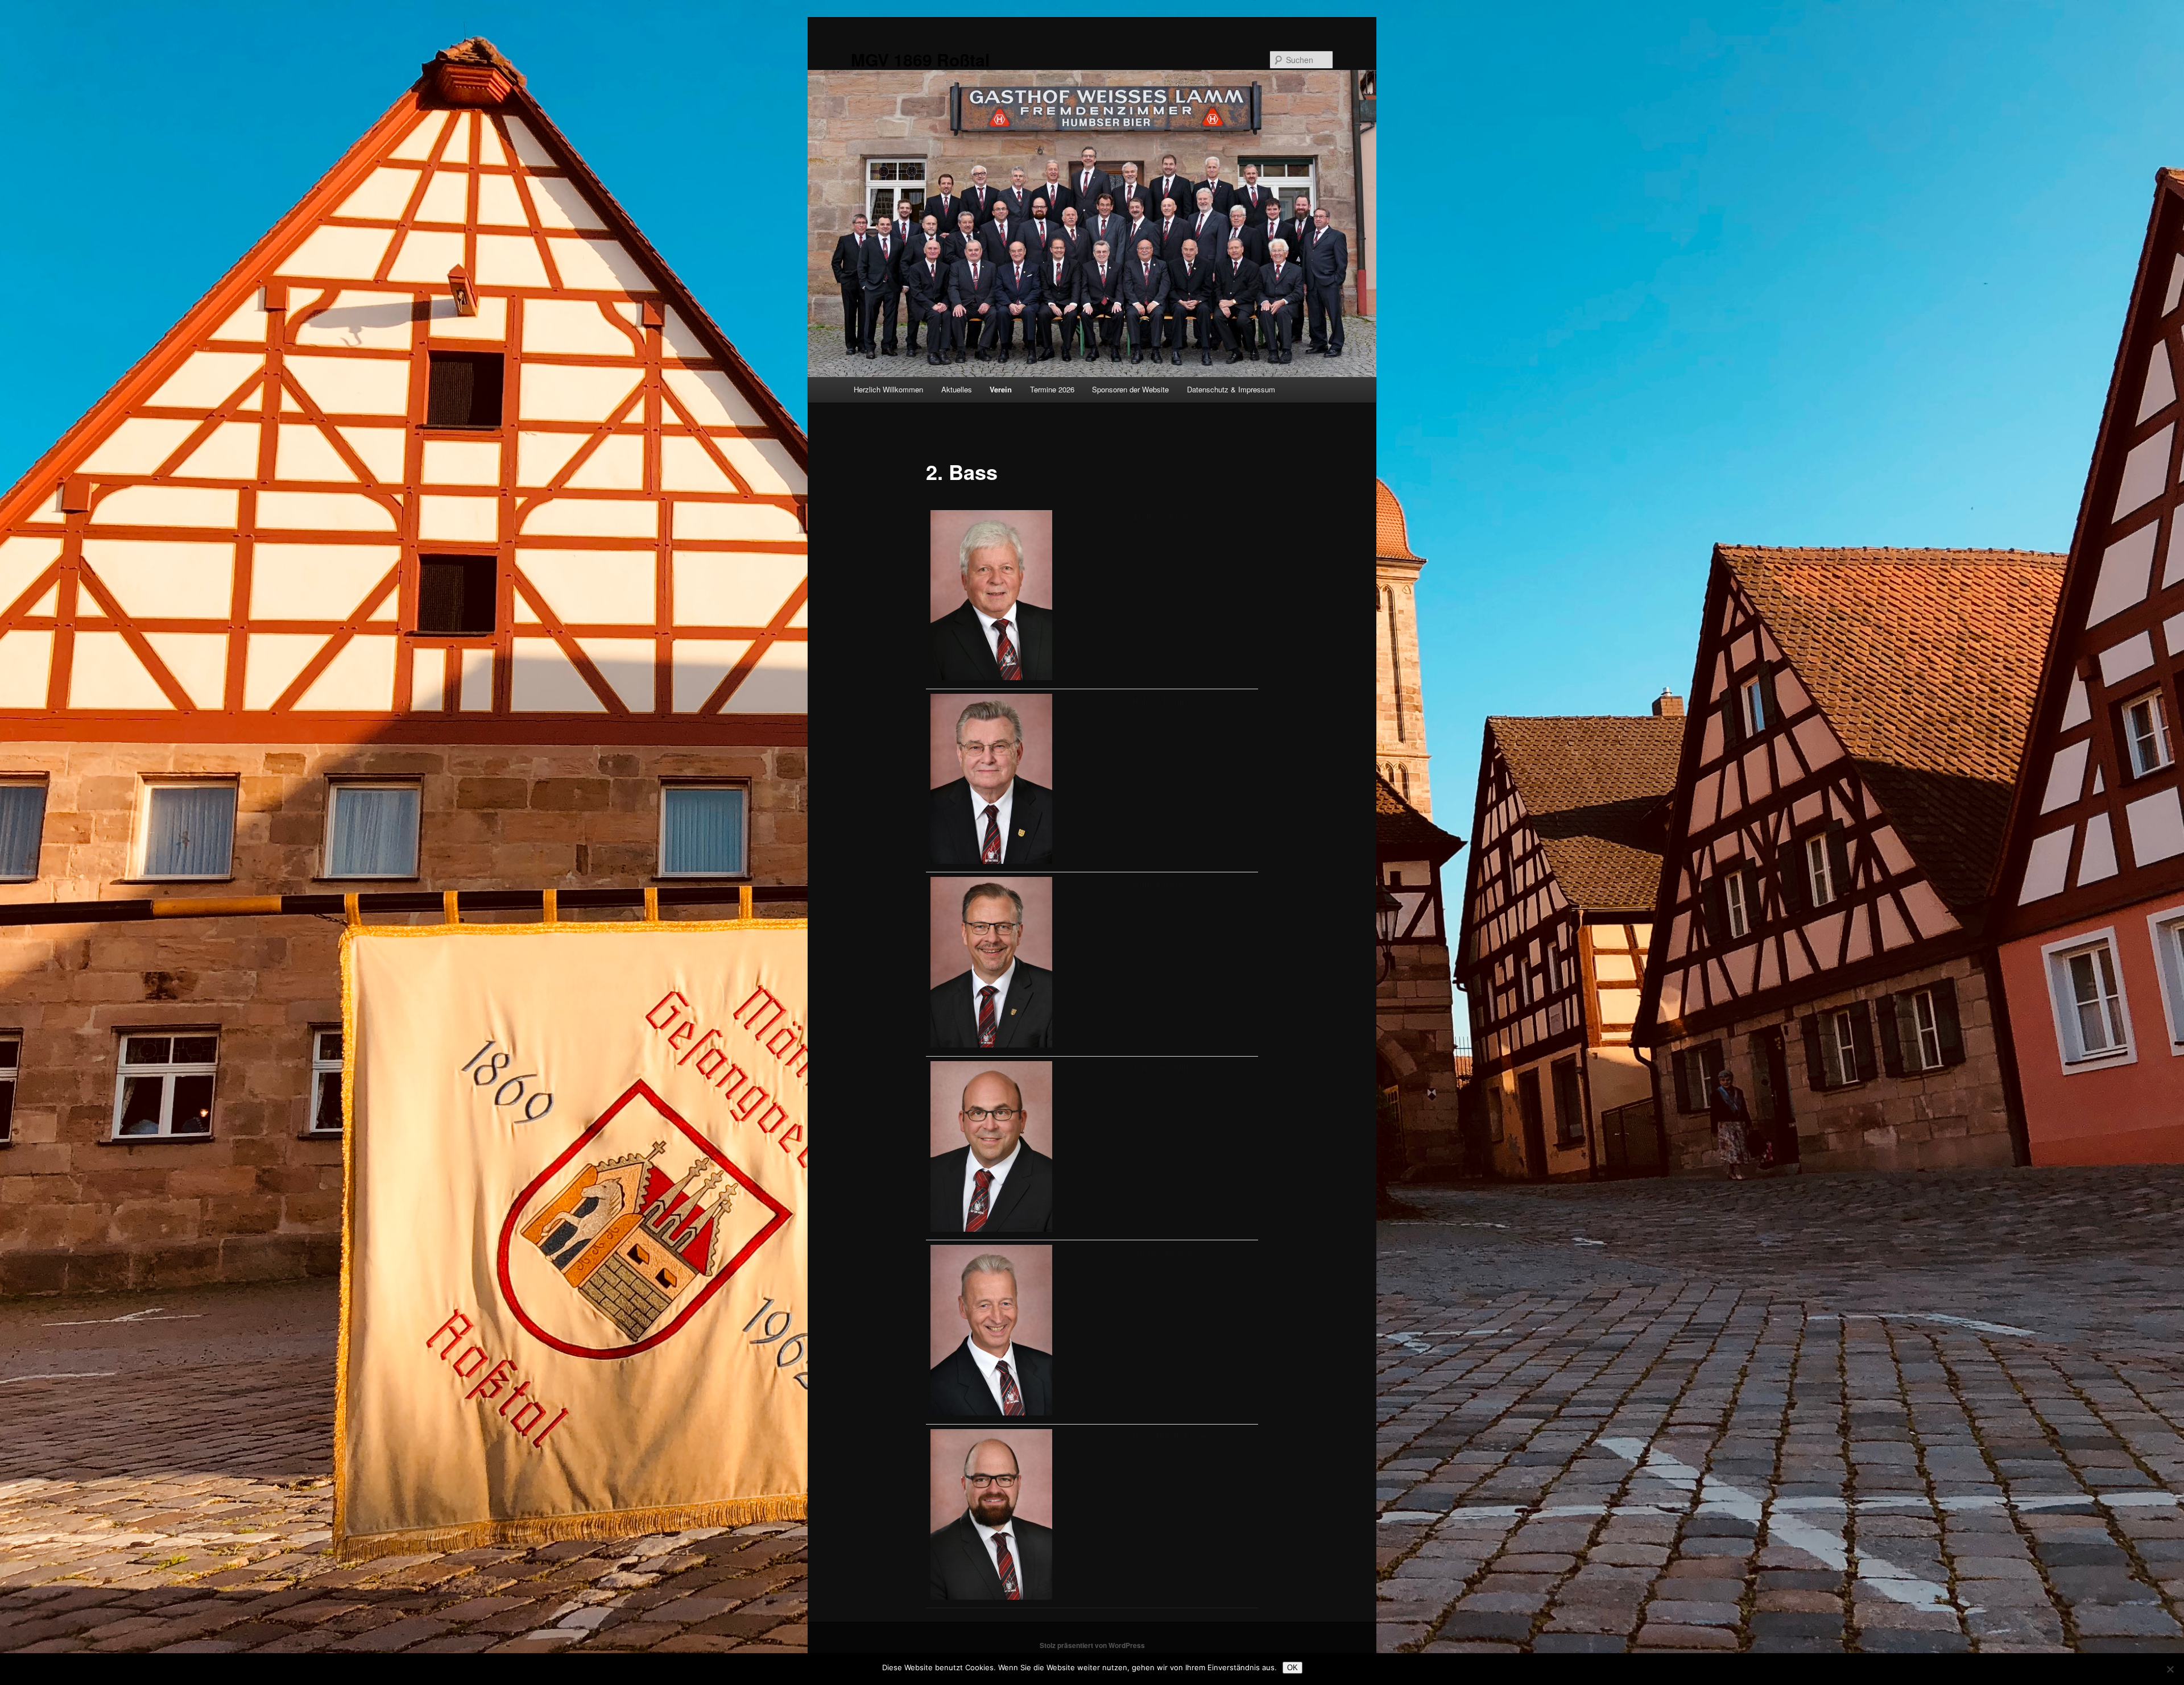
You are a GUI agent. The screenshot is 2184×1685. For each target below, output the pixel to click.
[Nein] (2170, 1669)
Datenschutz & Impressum (1231, 389)
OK (1292, 1668)
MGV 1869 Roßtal (920, 59)
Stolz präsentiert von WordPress (1092, 1645)
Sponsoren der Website (1130, 389)
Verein (1001, 389)
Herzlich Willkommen (888, 389)
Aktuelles (957, 389)
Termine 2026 (1052, 389)
